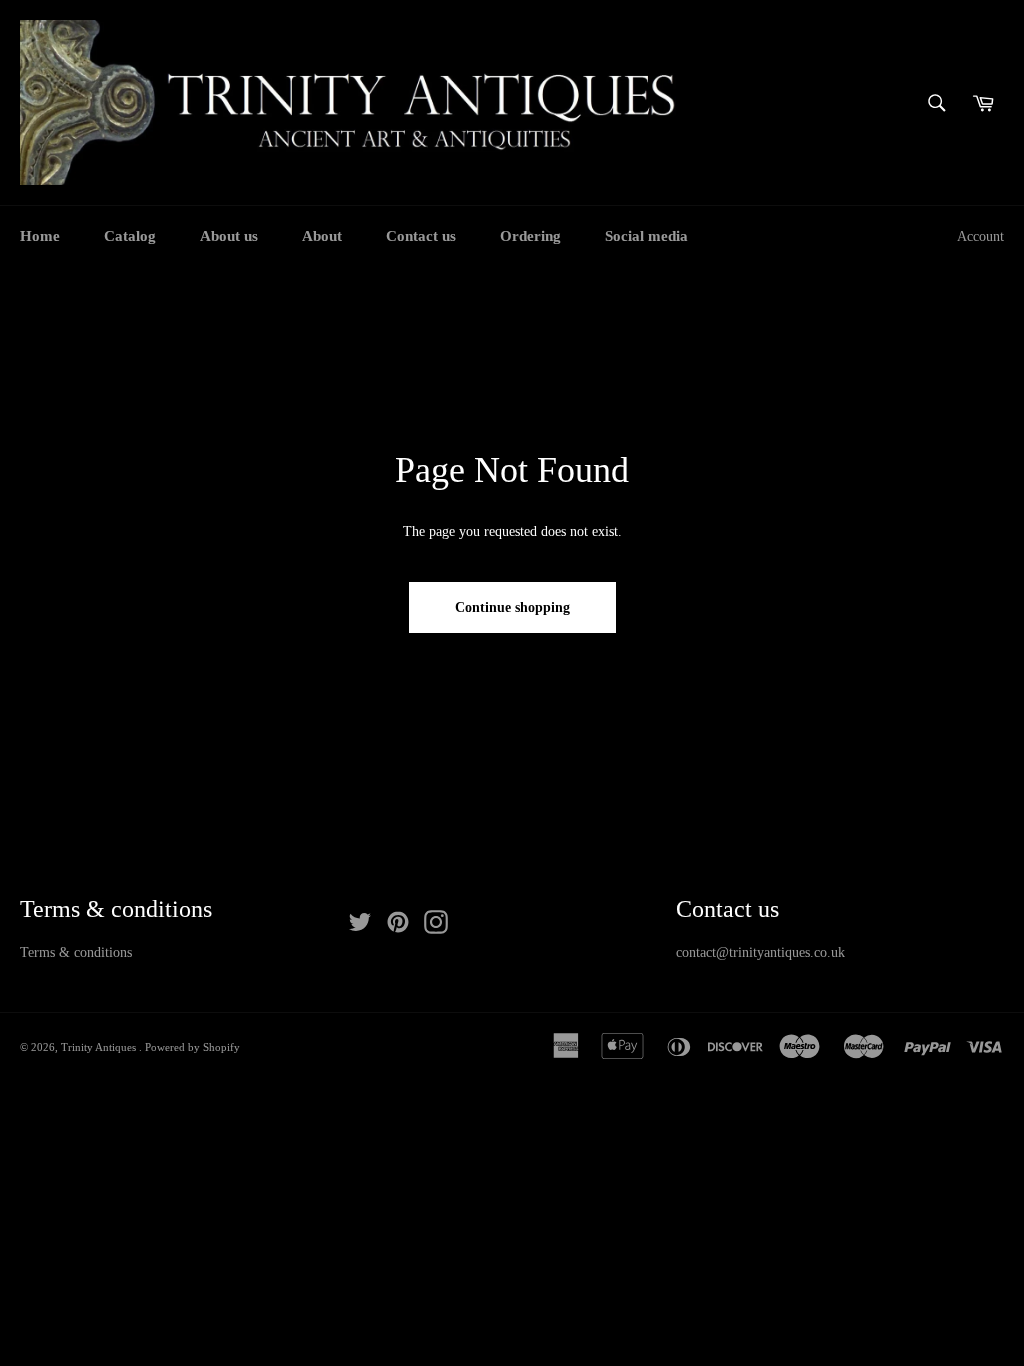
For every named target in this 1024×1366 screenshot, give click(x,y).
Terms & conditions (76, 952)
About (322, 236)
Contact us (421, 236)
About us (229, 236)
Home (40, 236)
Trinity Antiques (100, 1047)
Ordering (530, 236)
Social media (646, 236)
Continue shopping (512, 607)
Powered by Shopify (192, 1047)
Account (980, 236)
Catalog (130, 236)
